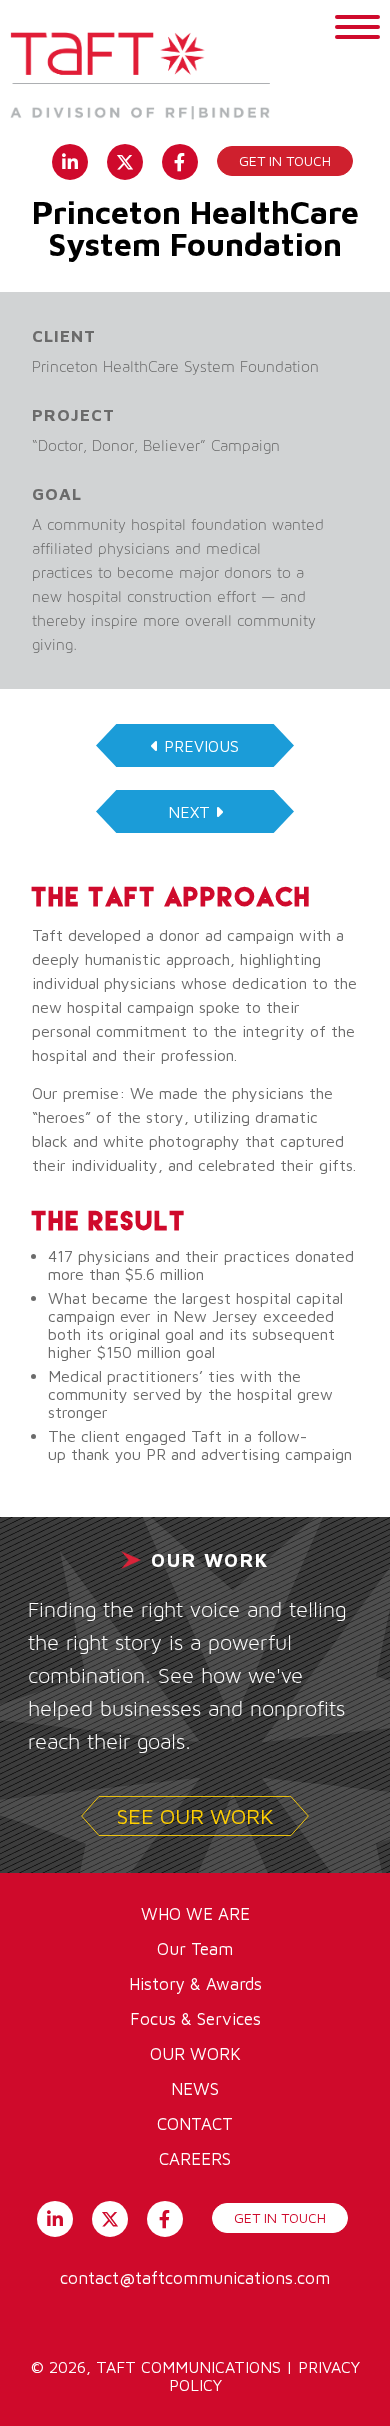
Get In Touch (280, 2217)
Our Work (195, 2054)
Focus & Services (195, 2019)
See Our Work (195, 1816)
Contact (195, 2124)
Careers (195, 2159)
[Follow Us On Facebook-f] (179, 160)
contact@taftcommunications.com (195, 2278)
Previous (201, 746)
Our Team (195, 1949)
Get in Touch (285, 160)
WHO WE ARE (195, 1914)
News (195, 2089)
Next (189, 812)
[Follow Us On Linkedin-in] (69, 160)
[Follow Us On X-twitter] (124, 160)
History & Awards (195, 1984)
